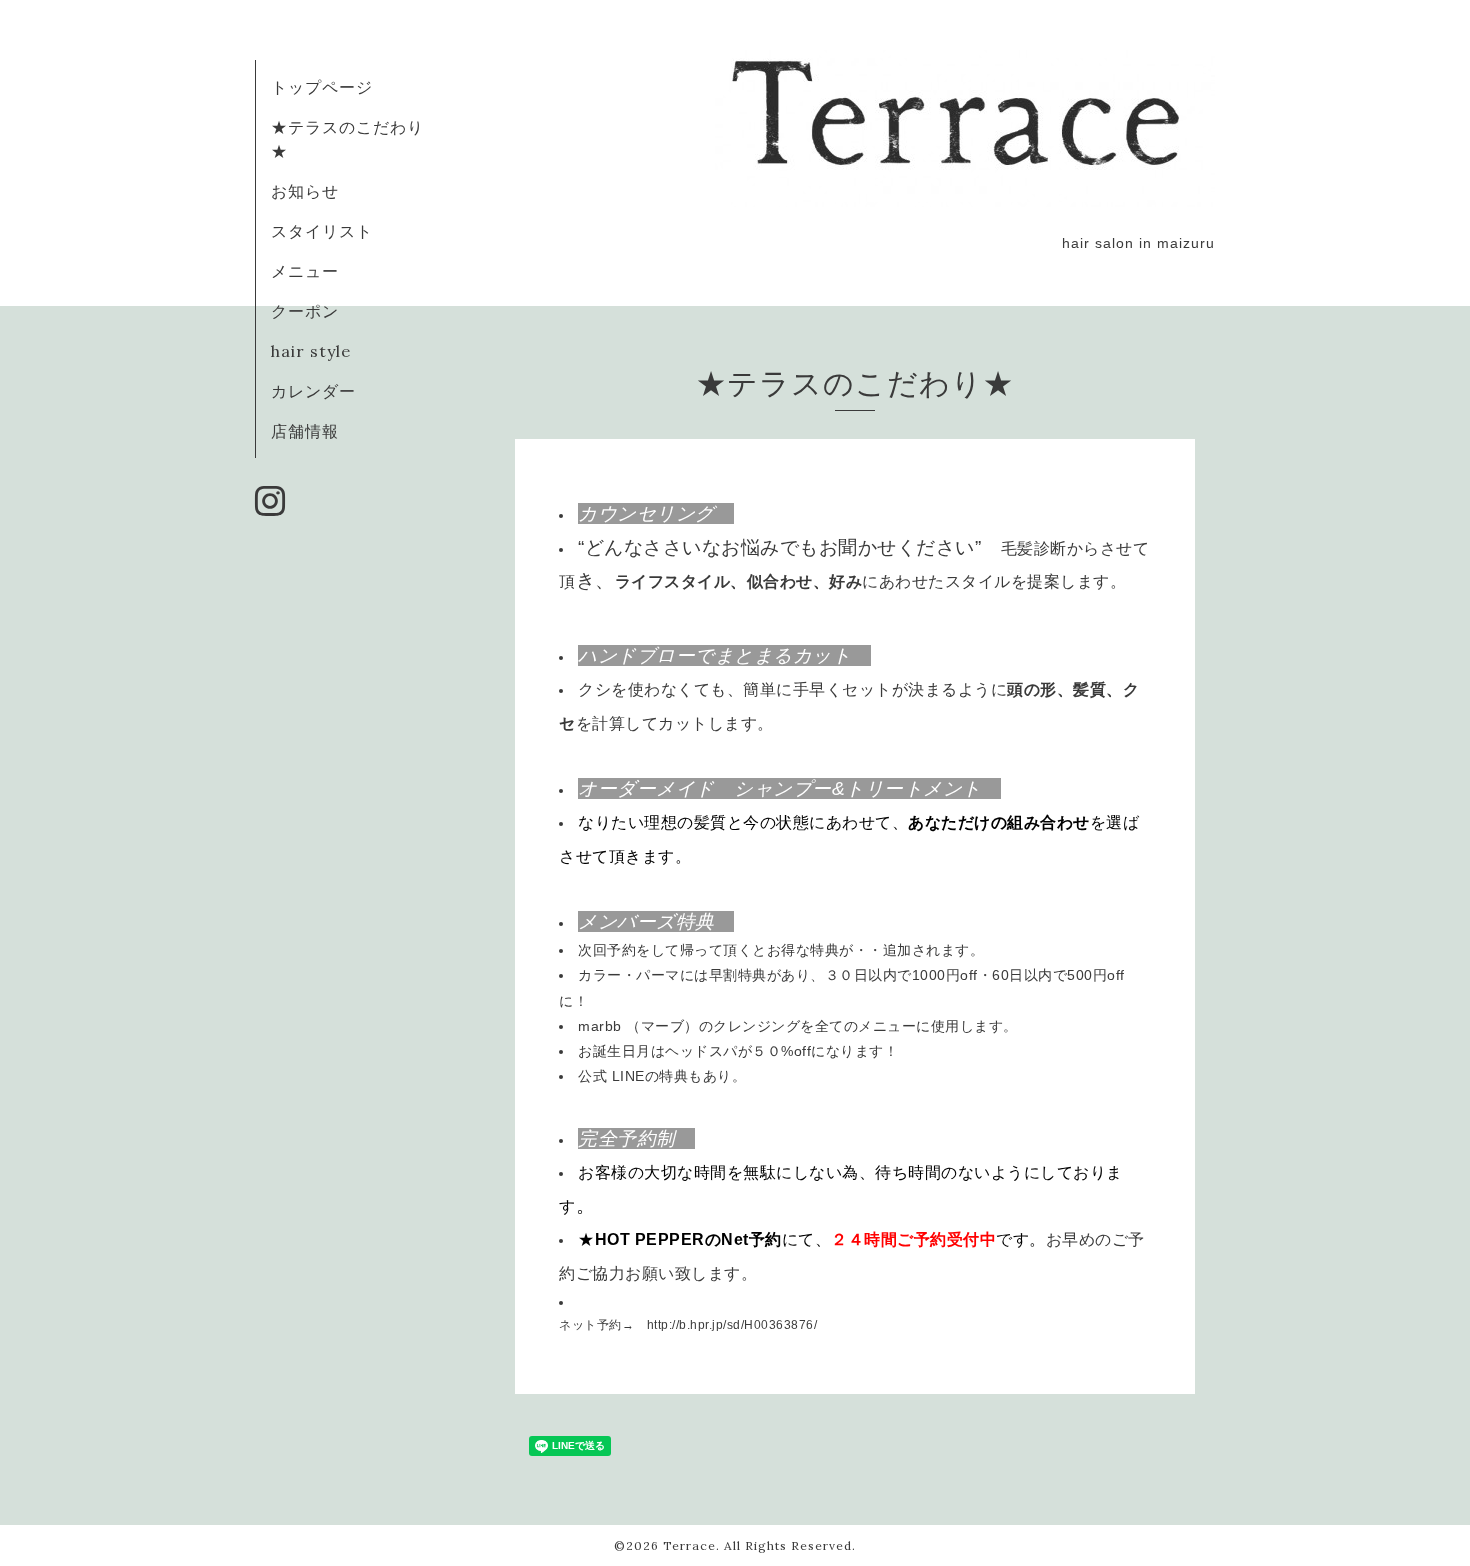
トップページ (322, 87)
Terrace (689, 1545)
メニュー (305, 271)
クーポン (305, 311)
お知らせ (305, 191)
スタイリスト (322, 231)
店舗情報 (305, 431)
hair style (311, 351)
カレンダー (313, 391)
